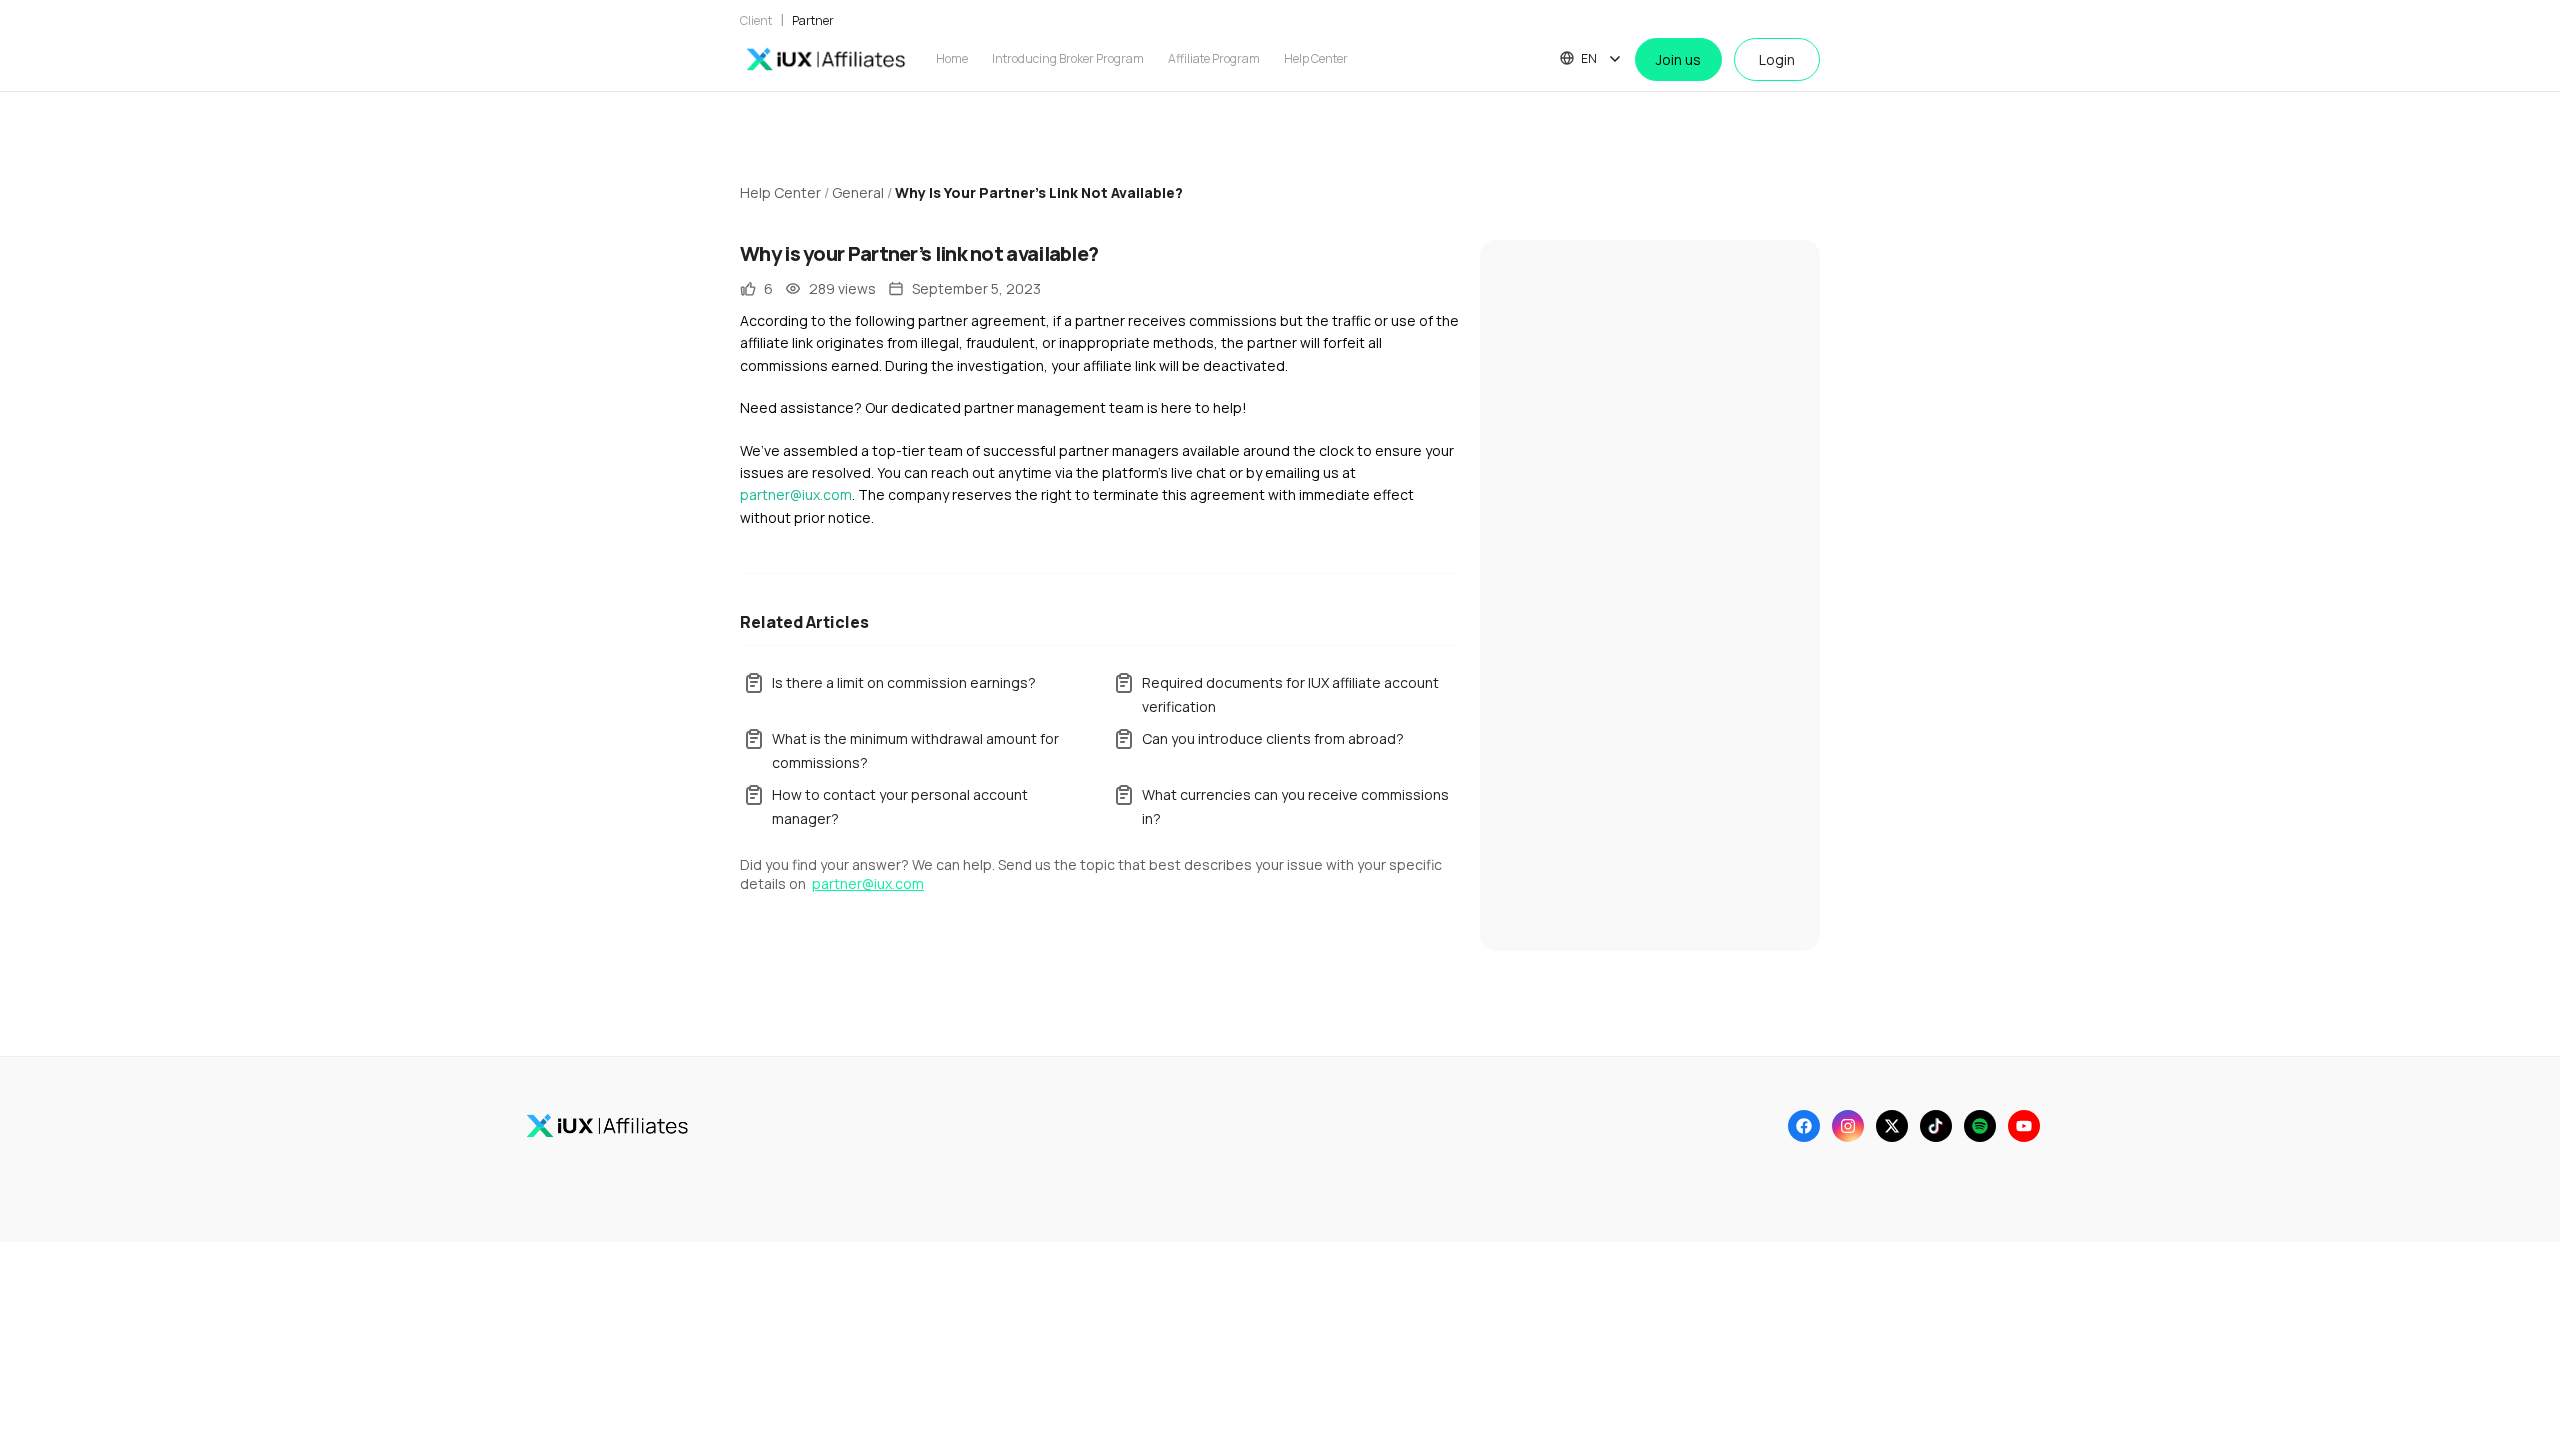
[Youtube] (2024, 1126)
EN (1589, 58)
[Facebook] (1804, 1126)
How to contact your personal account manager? (900, 806)
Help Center (1316, 58)
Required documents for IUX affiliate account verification (1290, 694)
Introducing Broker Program (1068, 58)
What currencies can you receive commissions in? (1295, 806)
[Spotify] (1980, 1126)
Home (952, 58)
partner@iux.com (796, 494)
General (858, 192)
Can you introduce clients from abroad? (1273, 738)
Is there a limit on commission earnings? (904, 682)
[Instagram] (1848, 1126)
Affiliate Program (1214, 58)
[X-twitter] (1892, 1126)
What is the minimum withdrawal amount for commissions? (915, 750)
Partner (813, 20)
